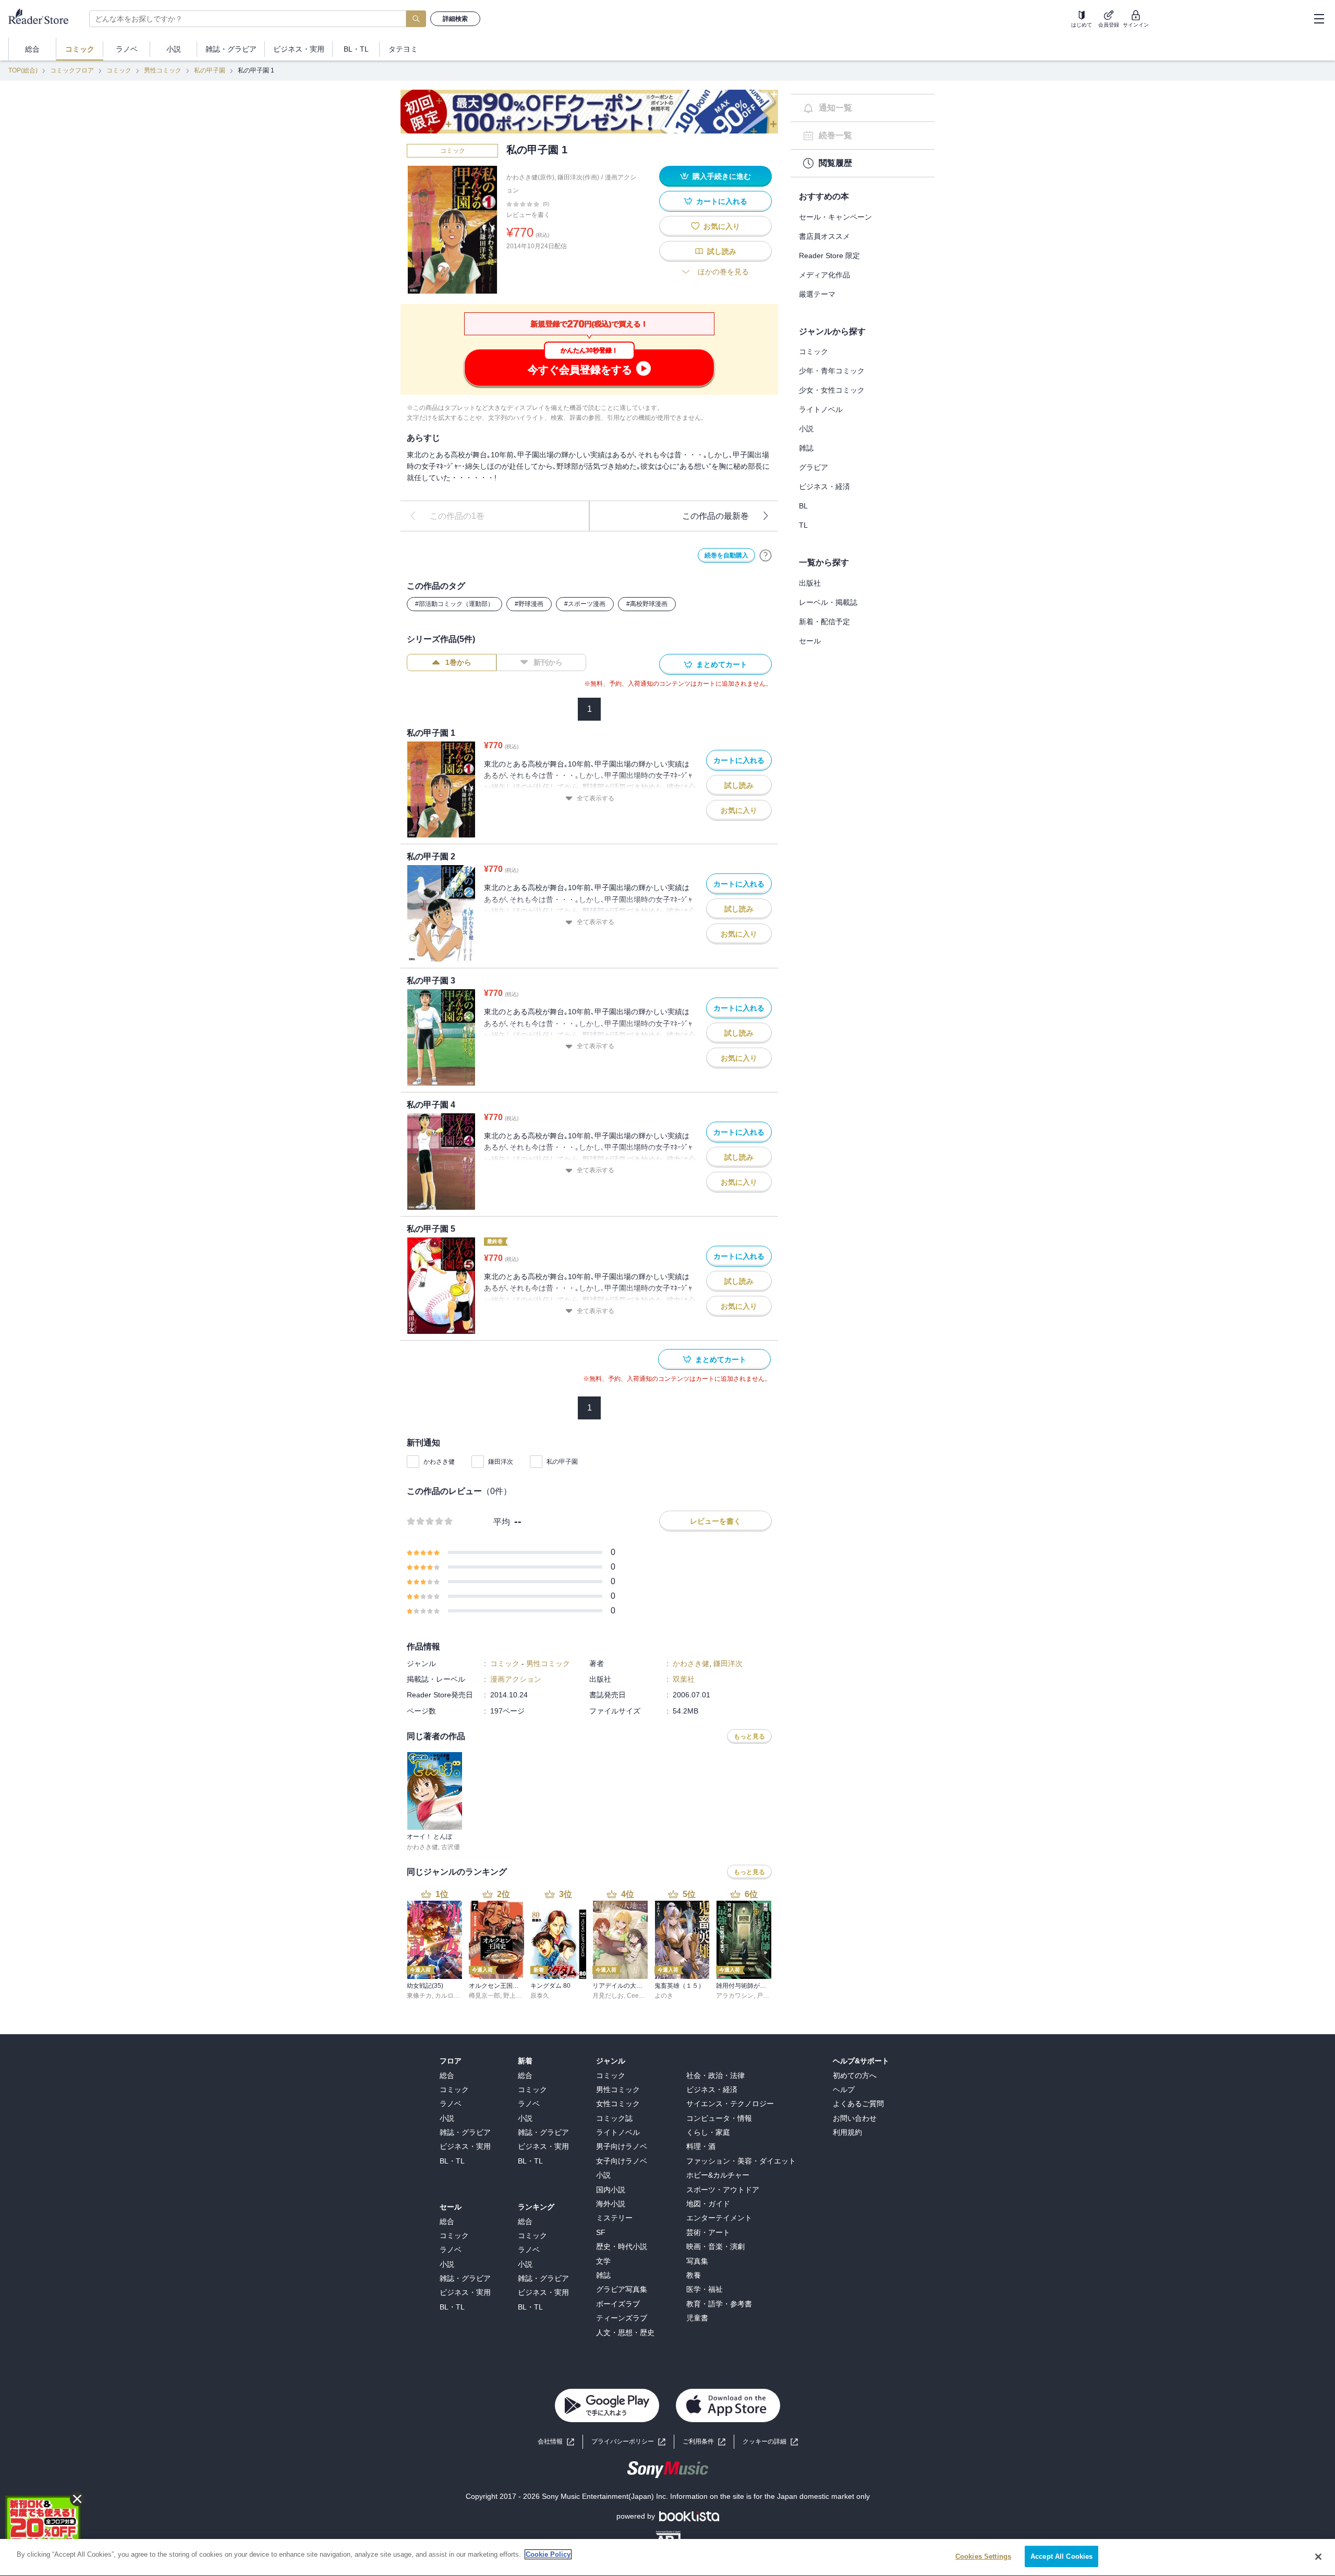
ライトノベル (821, 409)
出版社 (810, 583)
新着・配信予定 (824, 622)
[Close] (1318, 2557)
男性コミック (163, 70)
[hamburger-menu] (1319, 19)
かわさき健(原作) (530, 177)
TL (803, 525)
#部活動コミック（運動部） (454, 604)
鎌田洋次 (501, 1462)
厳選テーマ (817, 294)
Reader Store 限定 (829, 256)
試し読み (722, 251)
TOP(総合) (23, 70)
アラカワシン (735, 1996)
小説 (806, 429)
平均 (502, 1522)
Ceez (634, 1996)
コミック (119, 70)
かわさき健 (439, 1462)
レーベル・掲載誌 (828, 602)
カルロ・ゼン (454, 1996)
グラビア (814, 467)
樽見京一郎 (484, 1996)
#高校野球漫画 (647, 604)
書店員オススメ (824, 236)
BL (803, 506)
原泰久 (540, 1996)
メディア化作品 (824, 275)
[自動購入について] (766, 555)
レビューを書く (528, 215)
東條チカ (419, 1996)
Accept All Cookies (1061, 2556)
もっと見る (749, 1736)
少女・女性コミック (832, 390)
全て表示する (596, 798)
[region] (667, 2557)
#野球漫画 (529, 604)
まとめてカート (722, 664)
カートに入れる (722, 201)
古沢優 (451, 1847)
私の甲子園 (210, 70)
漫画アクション (516, 1679)
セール (810, 641)
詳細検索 (455, 19)
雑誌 (806, 448)
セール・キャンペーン (835, 217)
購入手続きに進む (722, 176)
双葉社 (684, 1679)
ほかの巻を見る (723, 272)
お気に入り (722, 226)
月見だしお (608, 1996)
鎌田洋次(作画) (578, 177)
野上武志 (516, 1996)
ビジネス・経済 (824, 487)
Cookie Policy (548, 2554)
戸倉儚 (766, 1996)
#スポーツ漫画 (585, 604)
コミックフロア (72, 70)
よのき (664, 1996)
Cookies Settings (983, 2556)
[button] (770, 2442)
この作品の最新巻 (715, 516)
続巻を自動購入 (726, 555)
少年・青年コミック (832, 371)
